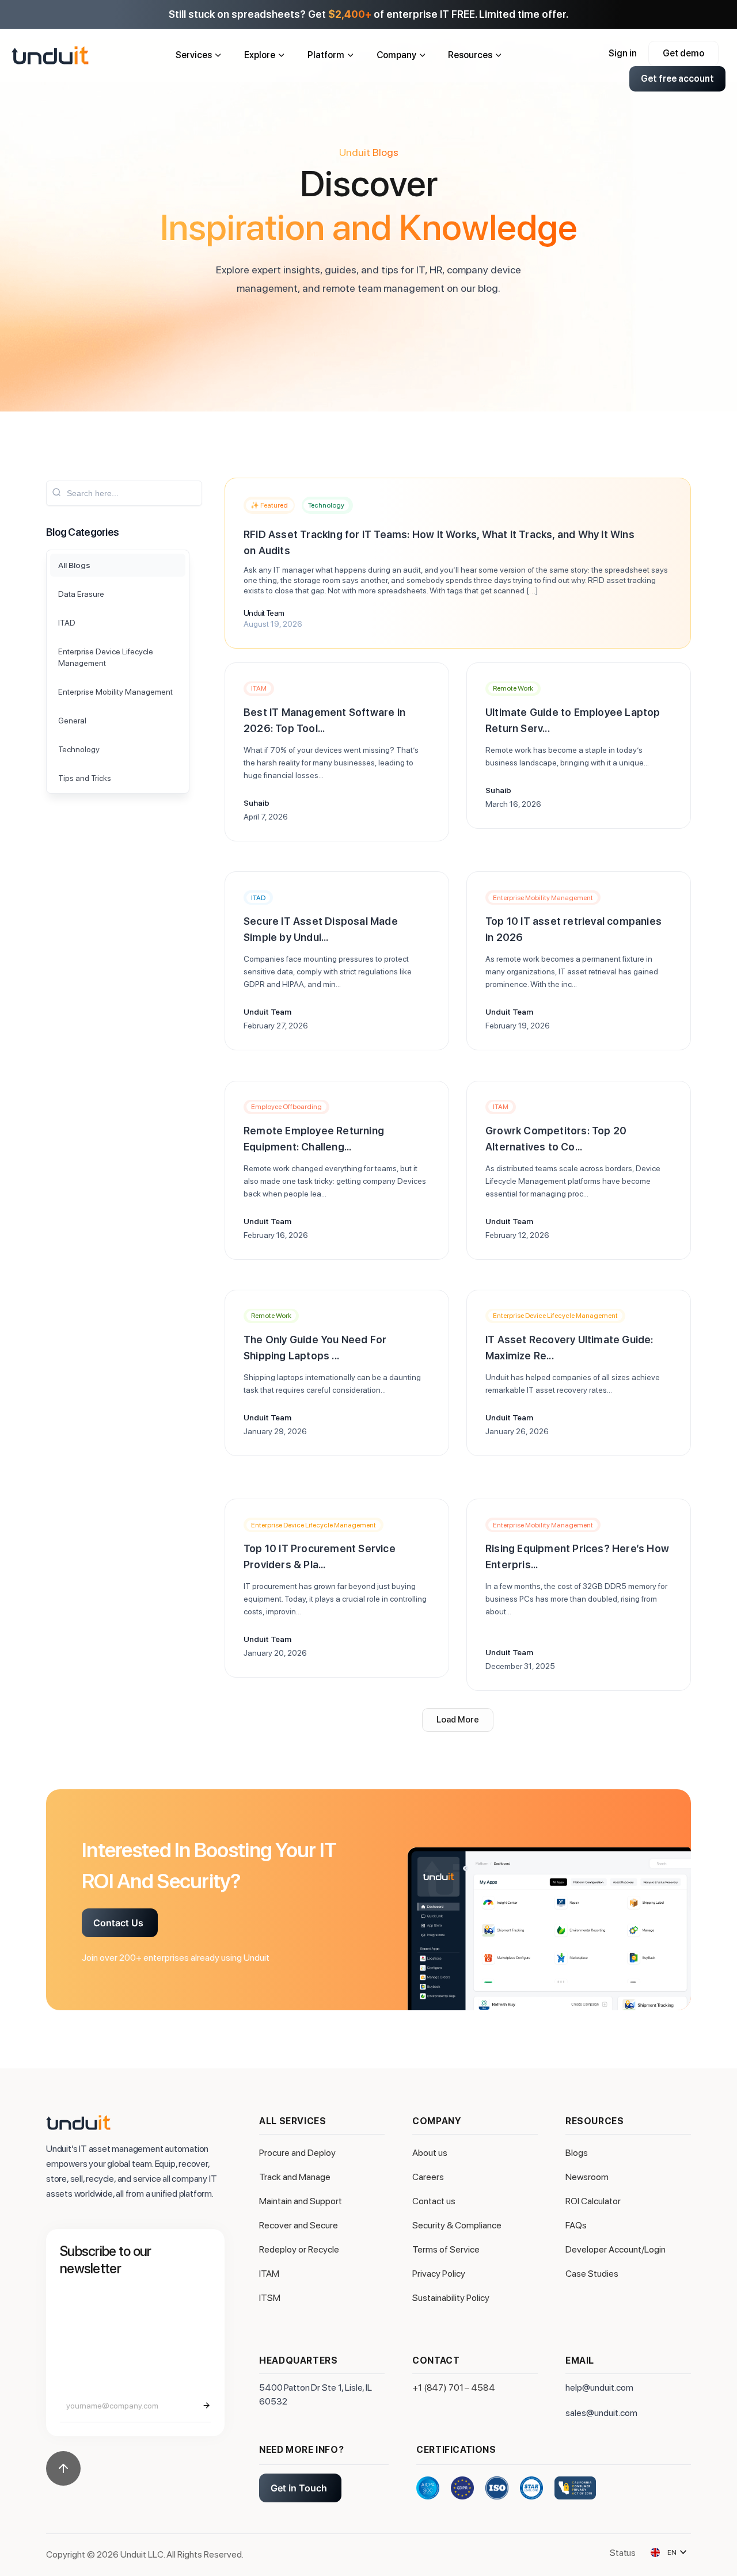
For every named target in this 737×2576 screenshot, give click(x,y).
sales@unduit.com (601, 2413)
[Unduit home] (88, 55)
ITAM (259, 688)
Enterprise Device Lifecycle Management (555, 1316)
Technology (326, 505)
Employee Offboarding (286, 1107)
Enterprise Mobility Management (543, 898)
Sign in (623, 53)
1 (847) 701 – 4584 (456, 2388)
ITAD (258, 898)
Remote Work (513, 688)
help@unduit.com (599, 2388)
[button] (458, 1720)
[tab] (118, 565)
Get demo (683, 53)
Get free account (677, 79)
